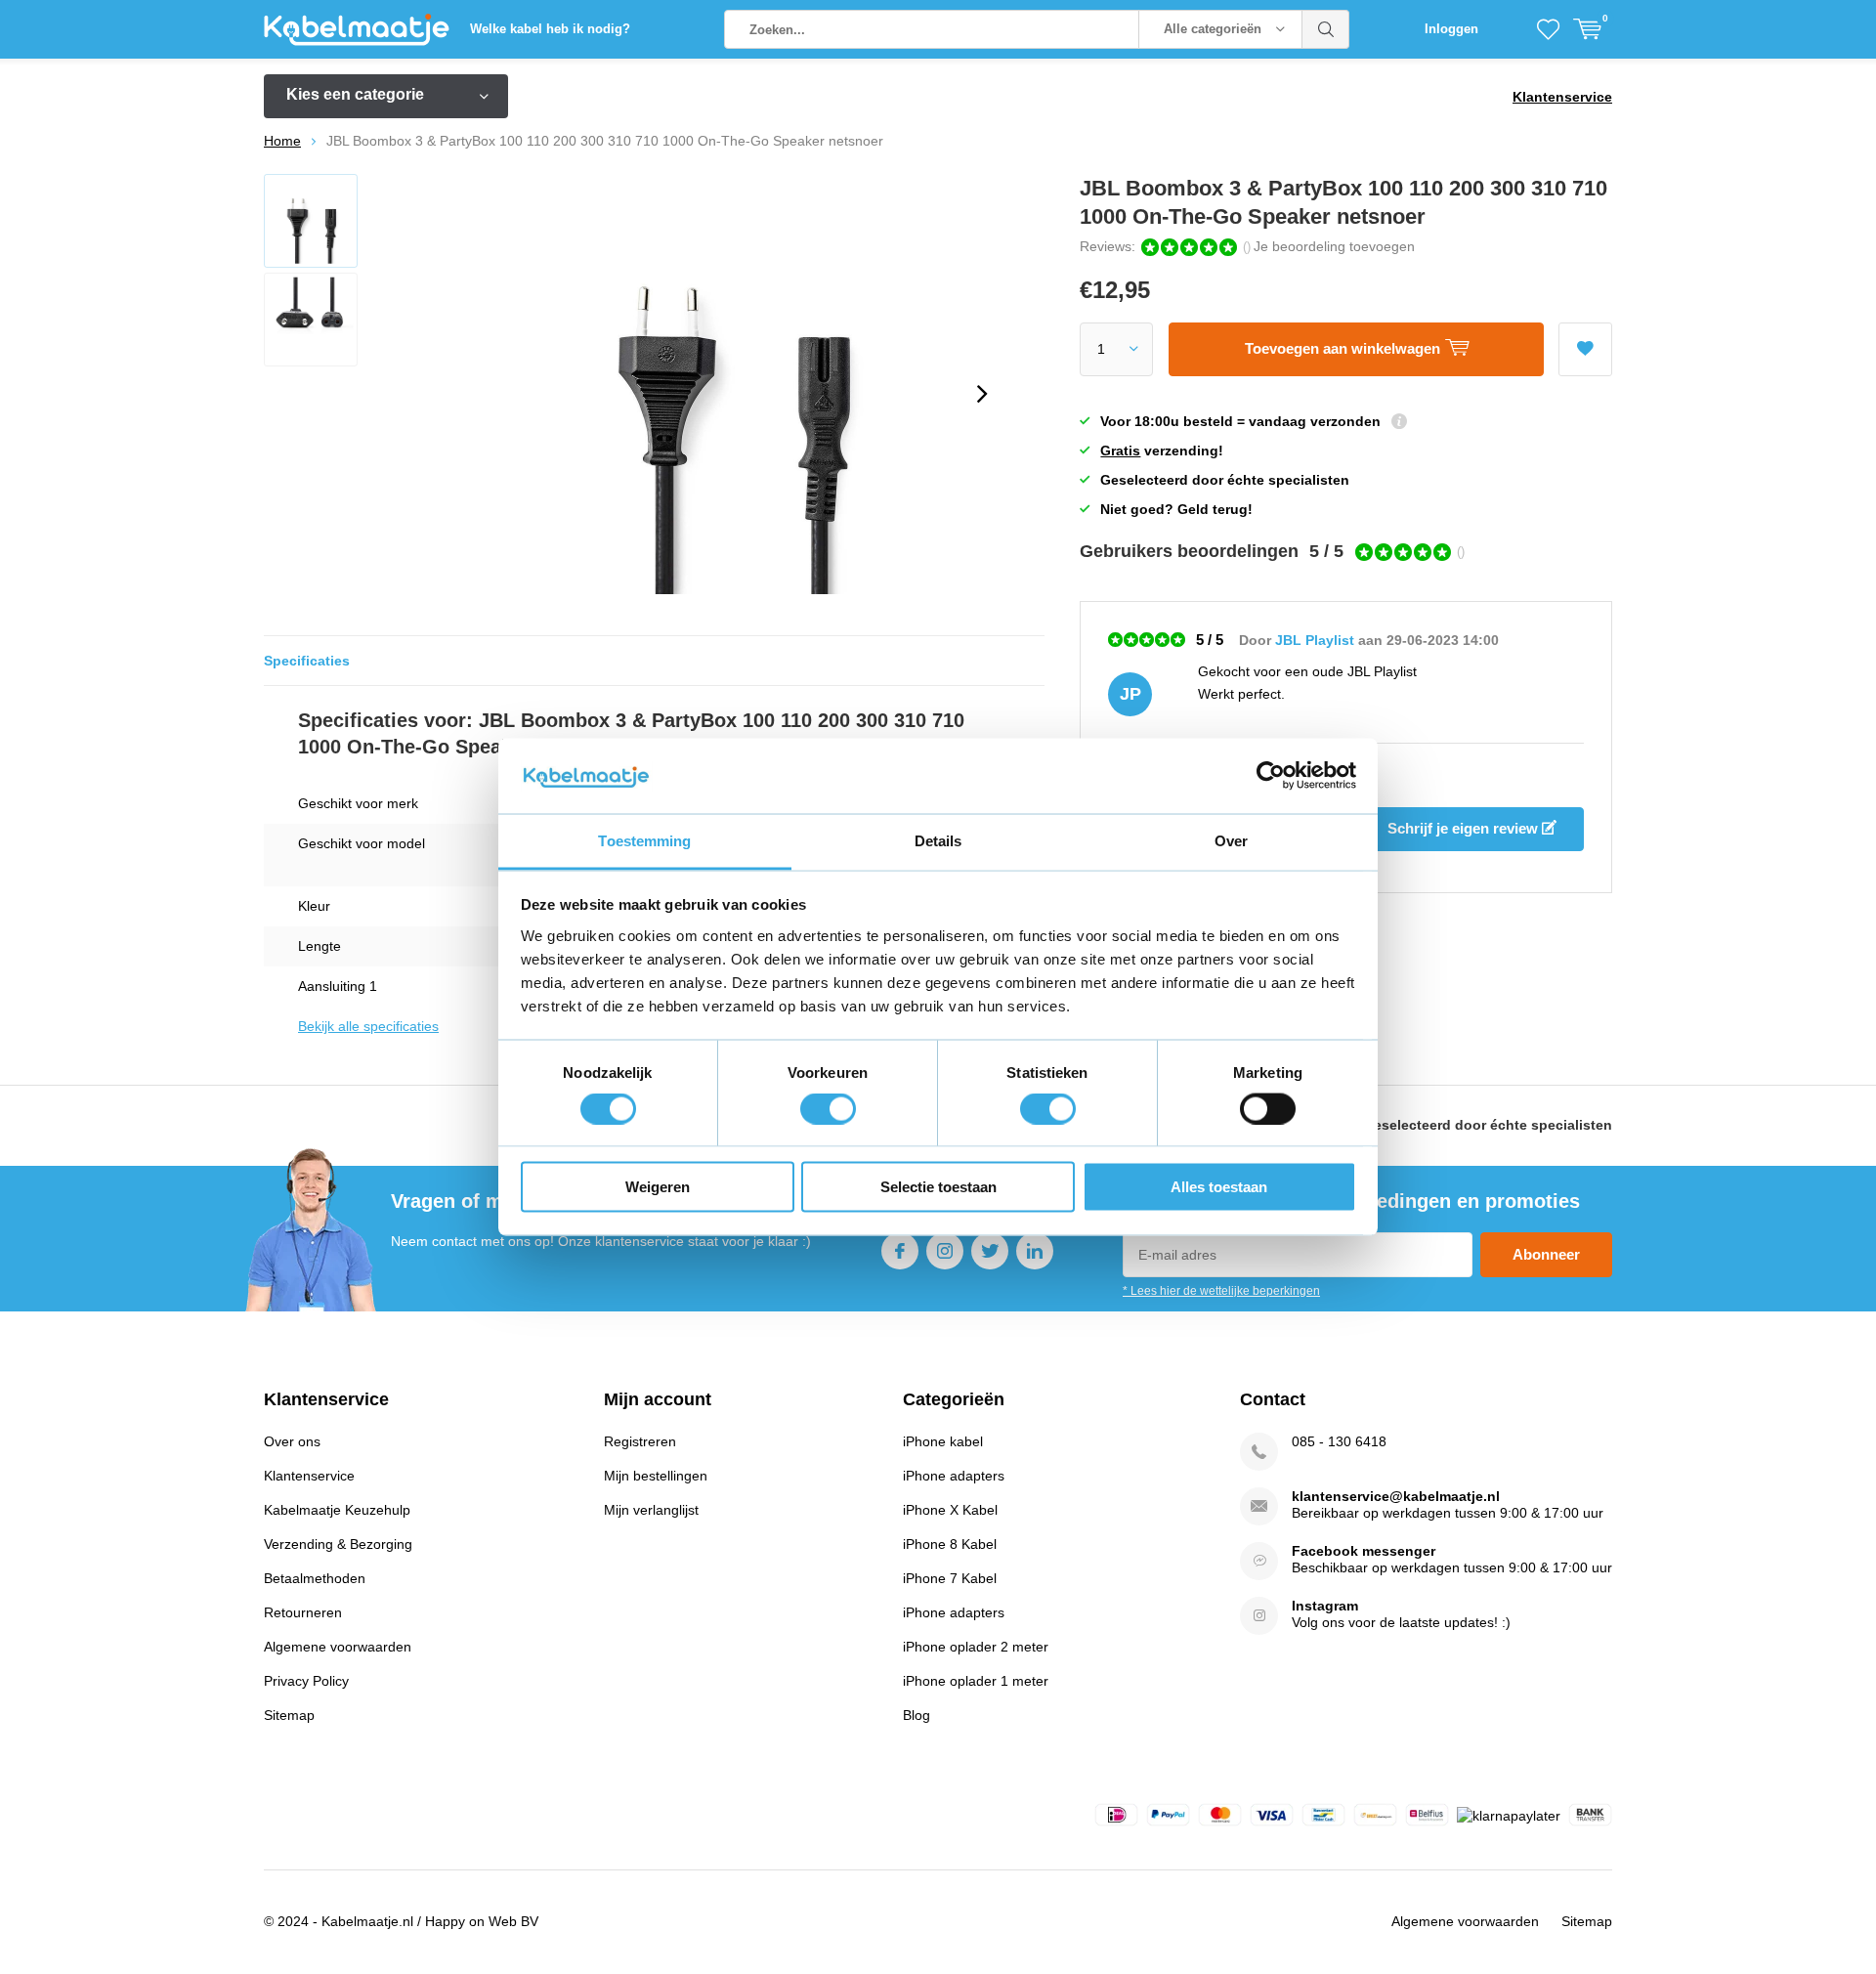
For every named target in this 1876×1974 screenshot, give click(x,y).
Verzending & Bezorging (338, 1544)
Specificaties (307, 661)
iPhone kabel (943, 1441)
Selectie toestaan (938, 1187)
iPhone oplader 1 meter (976, 1681)
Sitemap (289, 1715)
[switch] (828, 1108)
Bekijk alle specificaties (368, 1026)
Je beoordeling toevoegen (1334, 246)
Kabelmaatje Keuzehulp (337, 1510)
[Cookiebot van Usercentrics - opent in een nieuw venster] (1271, 776)
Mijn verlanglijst (651, 1510)
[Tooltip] (1399, 424)
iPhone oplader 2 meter (976, 1647)
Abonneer (1546, 1254)
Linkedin (1035, 1251)
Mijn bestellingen (656, 1476)
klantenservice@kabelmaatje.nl (1396, 1496)
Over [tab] (1231, 840)
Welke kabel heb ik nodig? (550, 29)
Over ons (292, 1441)
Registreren (640, 1441)
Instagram (945, 1251)
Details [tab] (938, 840)
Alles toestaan (1219, 1187)
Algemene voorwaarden (338, 1647)
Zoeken (1326, 29)
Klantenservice (1562, 97)
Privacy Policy (306, 1681)
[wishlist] (1548, 29)
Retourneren (303, 1612)
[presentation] (982, 394)
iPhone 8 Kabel (950, 1544)
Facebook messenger (1364, 1551)
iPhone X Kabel (950, 1510)
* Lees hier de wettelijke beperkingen (1221, 1291)
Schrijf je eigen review (1465, 828)
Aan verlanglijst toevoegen (1585, 349)
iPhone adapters (954, 1476)
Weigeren (658, 1187)
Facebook (900, 1251)
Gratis (1120, 451)
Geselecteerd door (1488, 1125)
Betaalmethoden (315, 1578)
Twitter (990, 1251)
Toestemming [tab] (644, 840)
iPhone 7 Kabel (950, 1578)
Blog (917, 1715)
